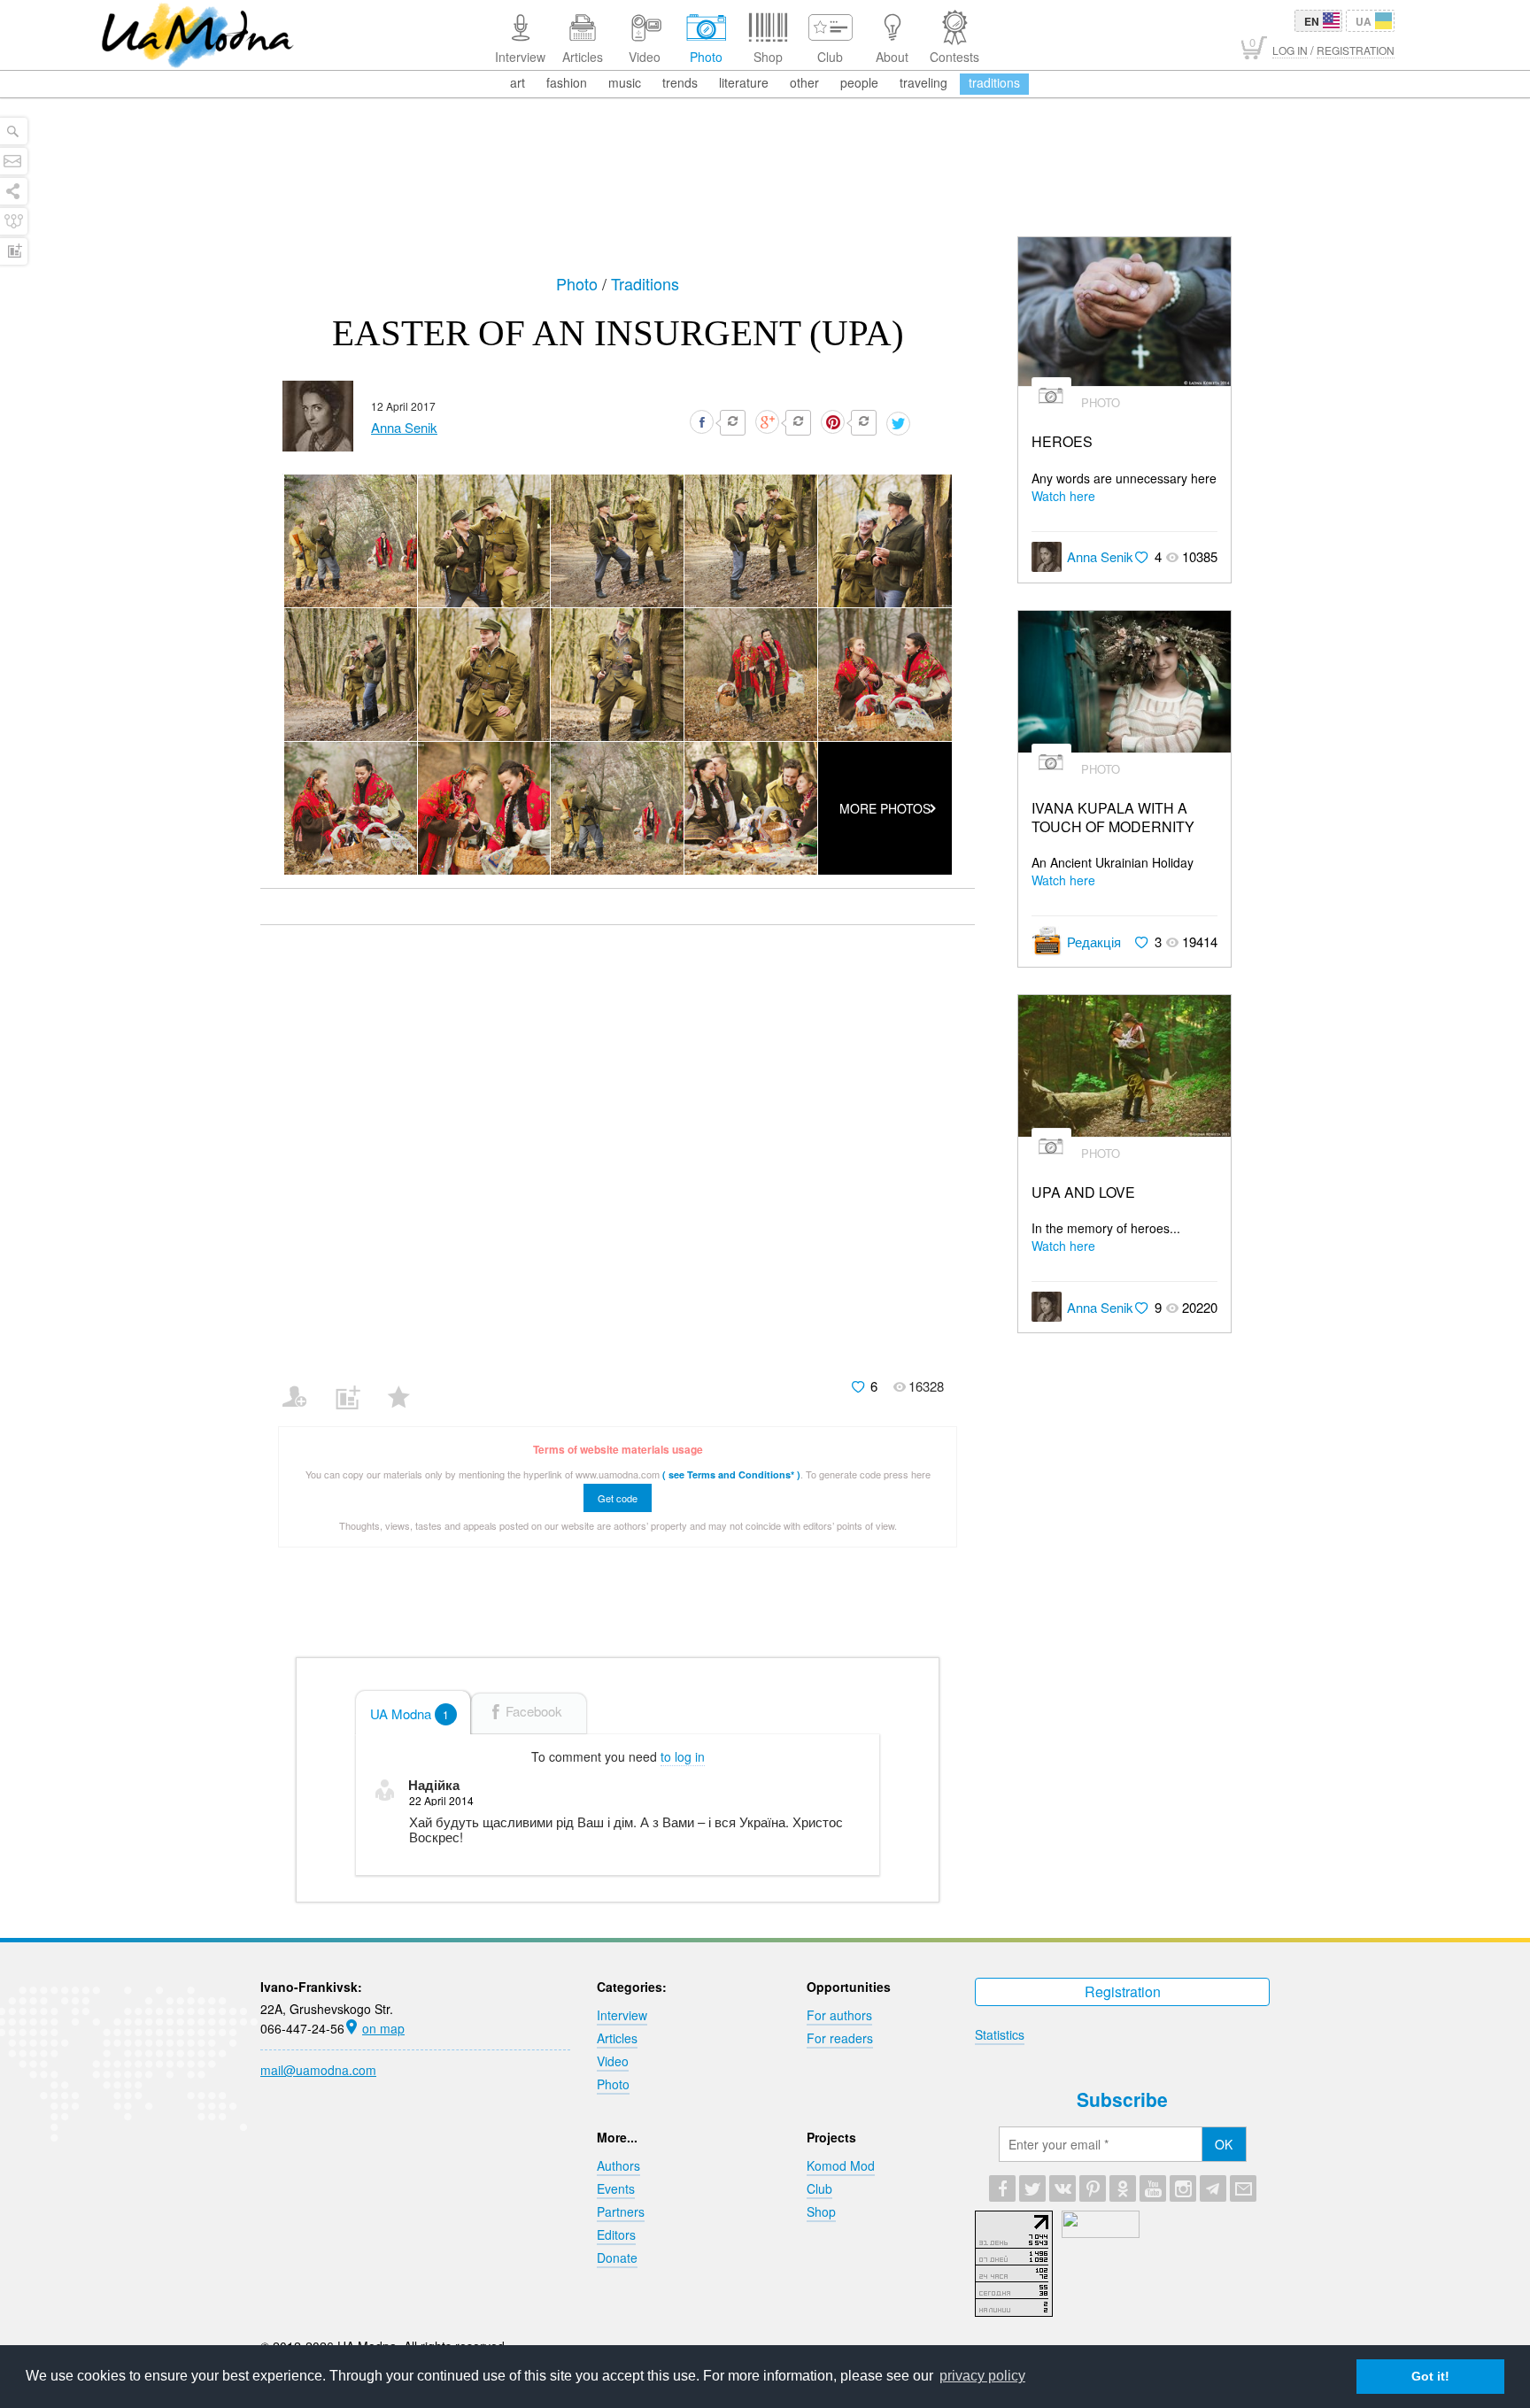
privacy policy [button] (982, 2376)
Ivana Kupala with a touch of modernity (1113, 818)
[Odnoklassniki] (1123, 2188)
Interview (622, 2015)
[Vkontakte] (1062, 2188)
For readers (840, 2038)
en (1312, 21)
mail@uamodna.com (318, 2070)
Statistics (1000, 2034)
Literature (744, 82)
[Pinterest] (1093, 2188)
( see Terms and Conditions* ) (731, 1474)
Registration (1123, 1991)
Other (804, 82)
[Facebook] (1002, 2188)
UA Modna (410, 1713)
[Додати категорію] (355, 1385)
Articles (617, 2038)
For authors (839, 2015)
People (859, 82)
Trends (680, 82)
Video (613, 2061)
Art (518, 82)
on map (383, 2028)
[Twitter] (1032, 2188)
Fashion (567, 82)
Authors (618, 2165)
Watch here (1063, 496)
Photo (579, 283)
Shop (821, 2211)
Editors (616, 2234)
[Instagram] (1183, 2188)
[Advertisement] (765, 188)
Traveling (923, 82)
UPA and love (1083, 1193)
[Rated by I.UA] (1101, 2233)
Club (819, 2188)
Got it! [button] (1430, 2376)
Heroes (1062, 442)
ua (1364, 21)
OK (1224, 2144)
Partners (621, 2211)
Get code (618, 1498)
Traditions (994, 82)
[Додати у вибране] (407, 1385)
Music (625, 82)
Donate (617, 2257)
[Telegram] (1213, 2188)
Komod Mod (841, 2165)
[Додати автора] (302, 1385)
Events (616, 2188)
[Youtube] (1153, 2188)
